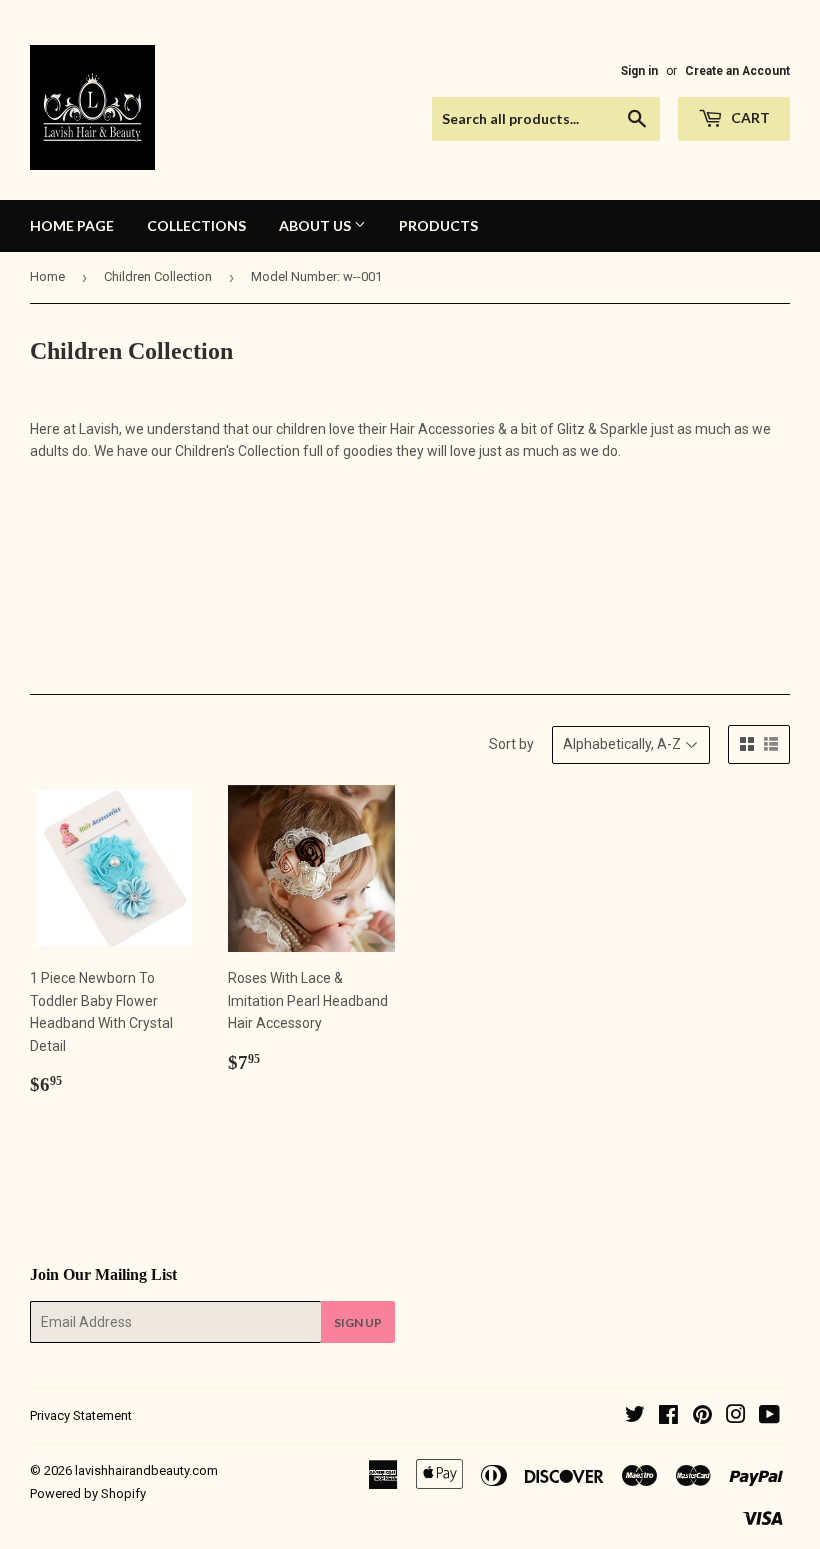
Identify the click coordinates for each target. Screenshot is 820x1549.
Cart (749, 117)
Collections (196, 225)
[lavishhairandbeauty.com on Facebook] (668, 1417)
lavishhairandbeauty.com (146, 1470)
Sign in (639, 71)
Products (438, 225)
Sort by (511, 744)
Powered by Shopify (88, 1493)
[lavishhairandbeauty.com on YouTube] (769, 1417)
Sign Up (358, 1322)
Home (47, 276)
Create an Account (737, 71)
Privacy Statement (81, 1415)
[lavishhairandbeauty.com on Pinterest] (702, 1417)
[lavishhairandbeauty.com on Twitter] (635, 1417)
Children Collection (158, 276)
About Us (316, 225)
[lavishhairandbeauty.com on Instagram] (736, 1417)
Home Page (72, 225)
